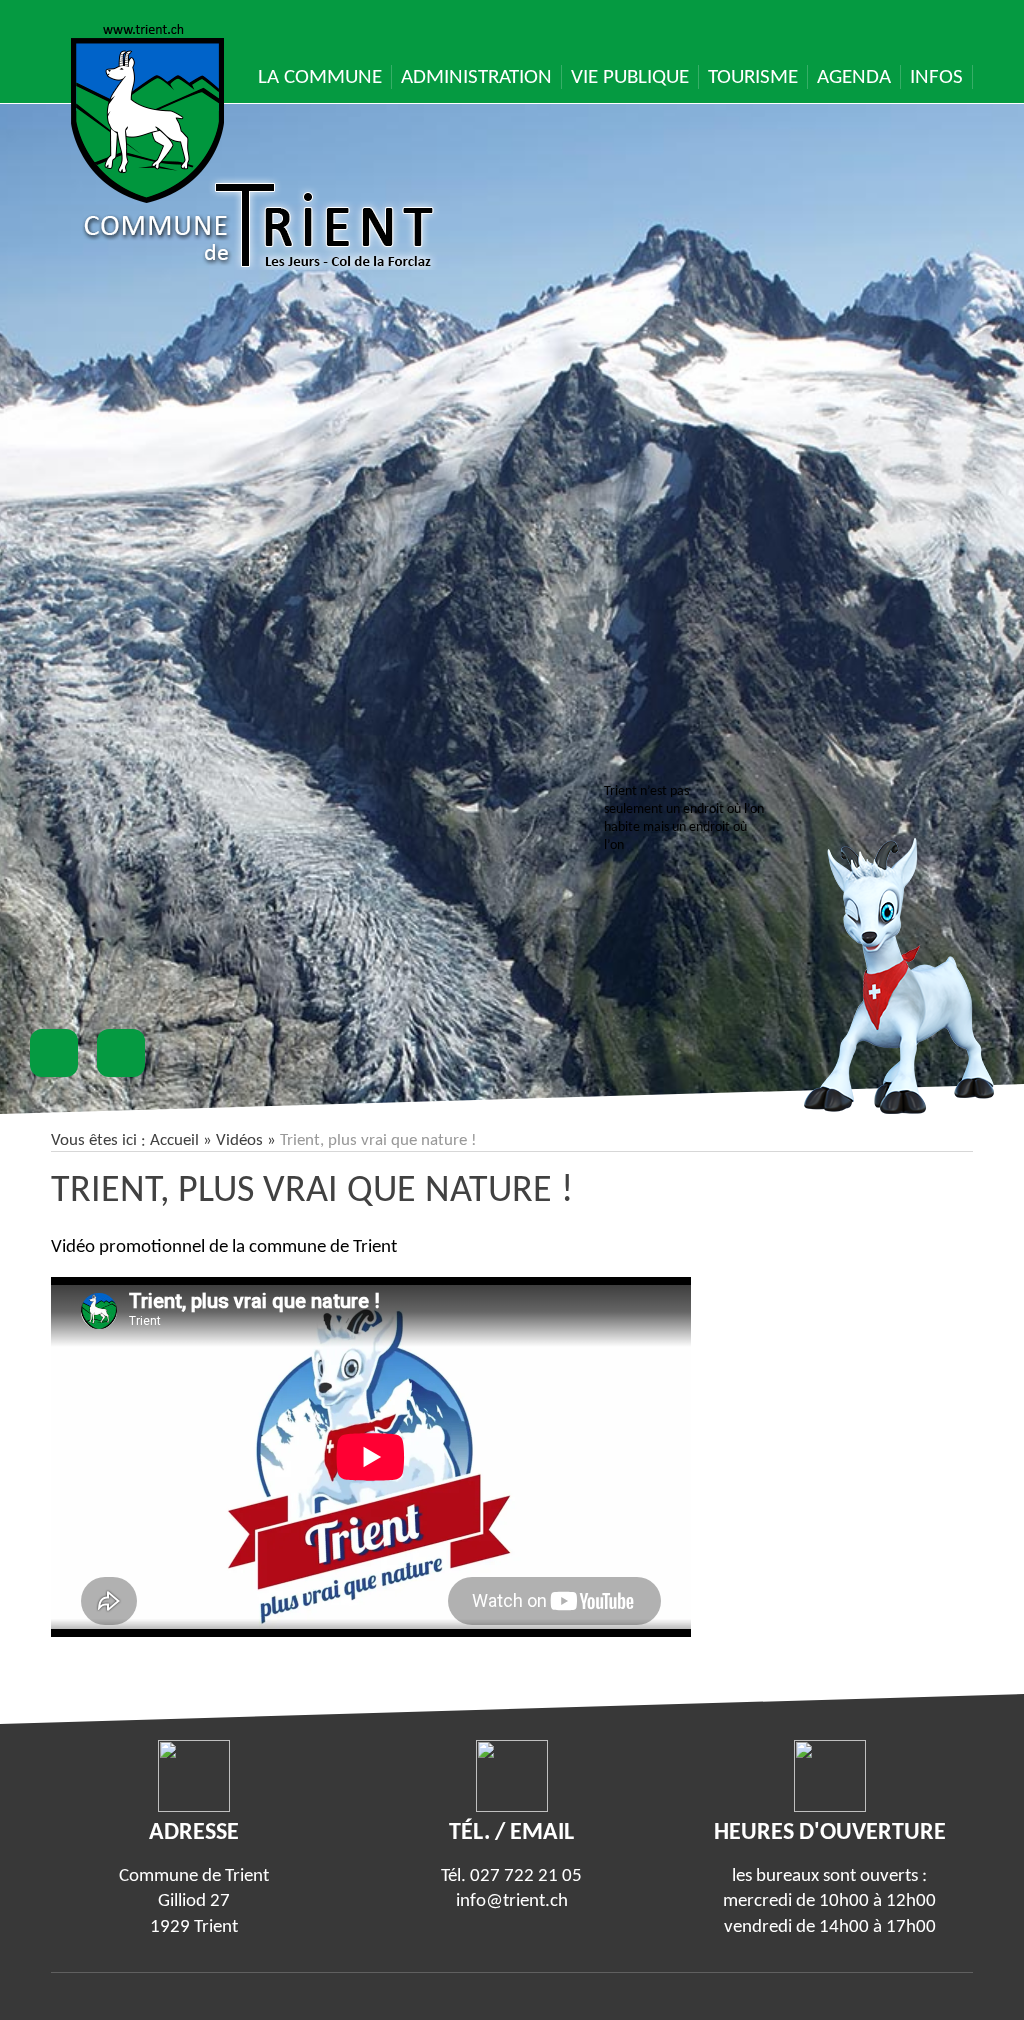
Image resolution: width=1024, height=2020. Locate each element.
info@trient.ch (512, 1901)
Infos (936, 77)
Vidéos (239, 1140)
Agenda (854, 77)
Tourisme (753, 77)
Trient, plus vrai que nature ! (312, 1191)
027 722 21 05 (526, 1876)
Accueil (174, 1140)
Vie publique (630, 77)
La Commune (320, 77)
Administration (476, 77)
